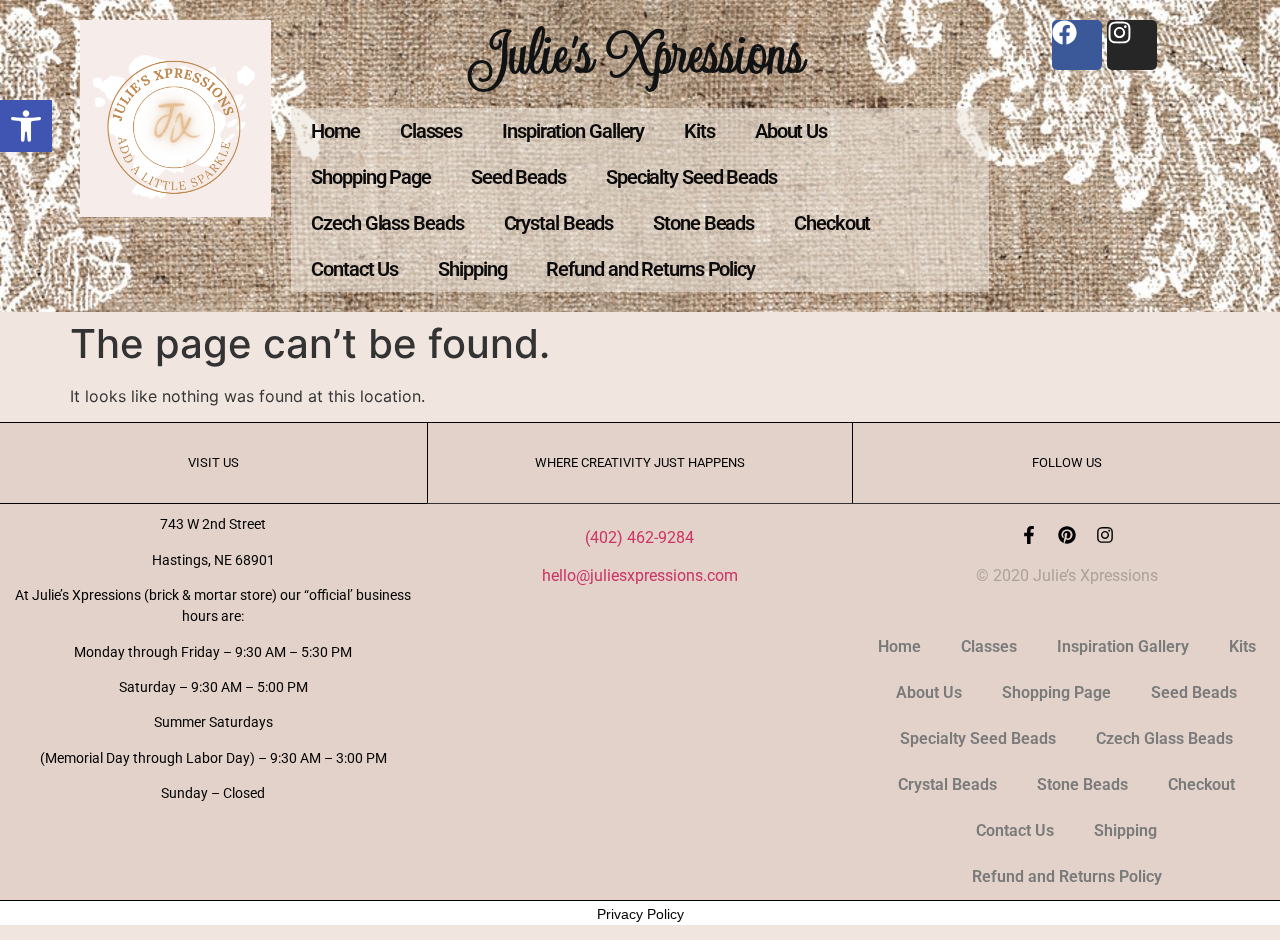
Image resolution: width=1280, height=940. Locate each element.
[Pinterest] (1067, 535)
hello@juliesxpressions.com (640, 575)
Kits (699, 131)
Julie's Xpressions (640, 53)
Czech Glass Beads (387, 223)
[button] (26, 126)
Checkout (832, 223)
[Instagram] (1105, 535)
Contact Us (354, 269)
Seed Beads (518, 177)
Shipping (472, 269)
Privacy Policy (640, 914)
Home (335, 131)
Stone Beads (703, 223)
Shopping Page (371, 177)
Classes (431, 131)
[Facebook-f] (1029, 535)
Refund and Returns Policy (650, 269)
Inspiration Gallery (573, 131)
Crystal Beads (559, 223)
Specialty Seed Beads (691, 177)
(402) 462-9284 (639, 537)
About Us (791, 131)
